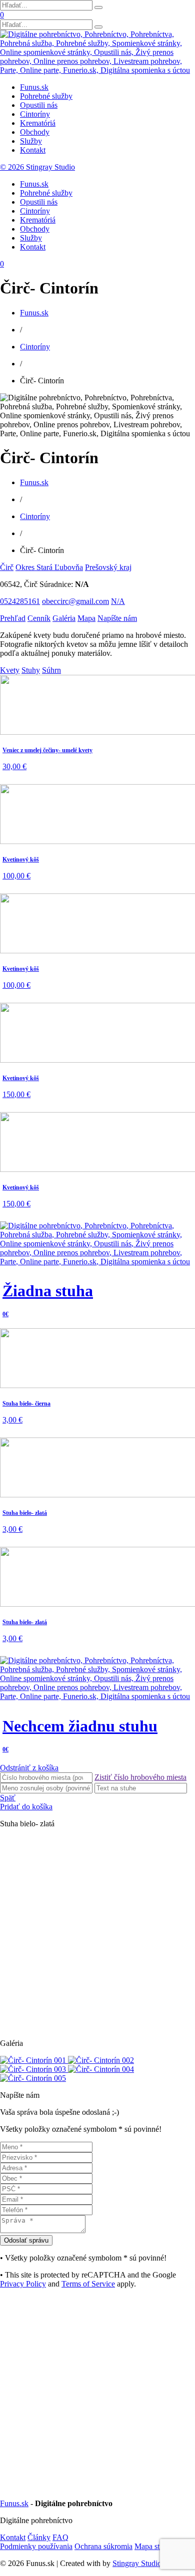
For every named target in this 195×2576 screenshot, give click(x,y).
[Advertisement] (97, 1934)
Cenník (39, 618)
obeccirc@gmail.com (75, 601)
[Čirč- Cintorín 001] (34, 2060)
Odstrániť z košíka (29, 1768)
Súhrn (51, 670)
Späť (8, 1798)
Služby (31, 141)
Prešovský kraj (108, 567)
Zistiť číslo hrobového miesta (140, 1777)
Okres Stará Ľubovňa (49, 567)
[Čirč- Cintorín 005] (33, 2078)
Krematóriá (38, 123)
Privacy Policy (23, 2284)
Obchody (35, 132)
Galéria (64, 618)
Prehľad (13, 618)
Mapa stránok (156, 2546)
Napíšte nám (117, 618)
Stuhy (31, 670)
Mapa (86, 618)
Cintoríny (35, 114)
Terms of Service (88, 2284)
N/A (118, 601)
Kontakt (33, 150)
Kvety (10, 670)
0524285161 (20, 601)
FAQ (60, 2537)
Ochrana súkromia (103, 2546)
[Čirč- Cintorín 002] (101, 2060)
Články (39, 2537)
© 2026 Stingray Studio (37, 167)
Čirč (7, 567)
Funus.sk (34, 87)
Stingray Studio (137, 2563)
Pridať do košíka (26, 1807)
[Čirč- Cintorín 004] (101, 2069)
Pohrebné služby (46, 96)
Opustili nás (39, 105)
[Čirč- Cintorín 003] (34, 2069)
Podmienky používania (36, 2546)
